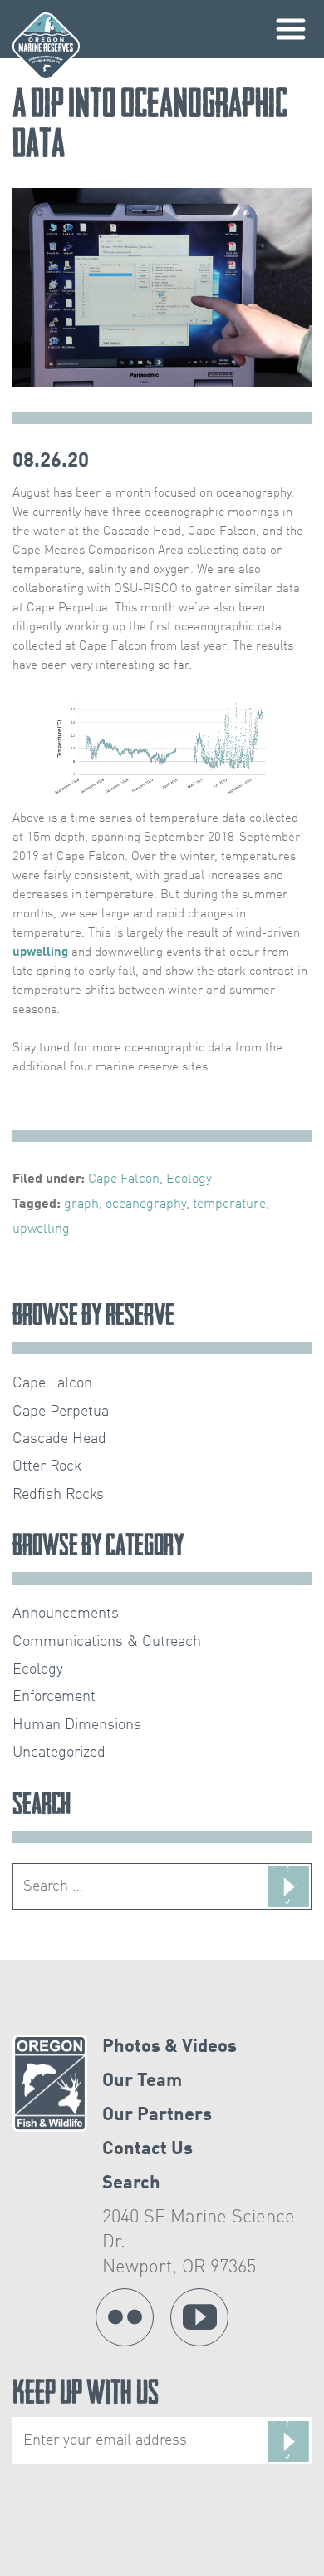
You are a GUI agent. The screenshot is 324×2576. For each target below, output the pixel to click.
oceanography (146, 1204)
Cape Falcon (124, 1179)
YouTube (199, 2317)
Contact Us (147, 2149)
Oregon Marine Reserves (46, 46)
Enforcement (54, 1697)
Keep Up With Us (86, 2396)
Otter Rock (47, 1466)
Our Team (142, 2081)
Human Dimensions (77, 1725)
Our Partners (157, 2115)
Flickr (125, 2317)
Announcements (66, 1614)
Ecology (189, 1179)
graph (81, 1204)
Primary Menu (291, 29)
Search (131, 2183)
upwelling (40, 952)
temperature (229, 1204)
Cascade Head (59, 1439)
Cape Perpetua (61, 1412)
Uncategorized (59, 1753)
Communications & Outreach (107, 1642)
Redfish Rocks (58, 1495)
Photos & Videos (169, 2047)
